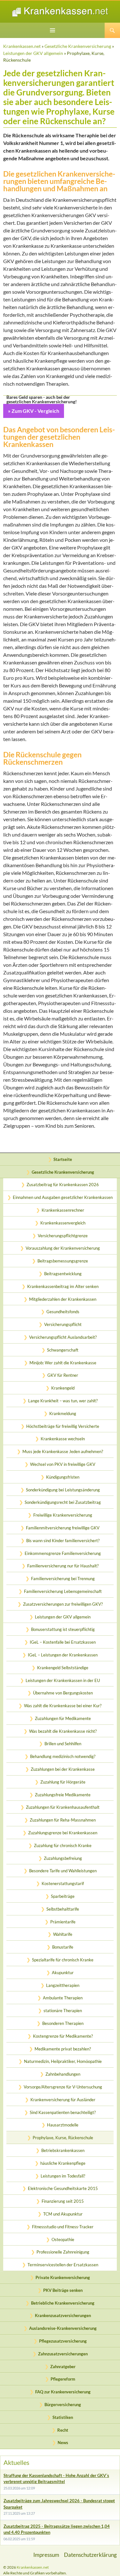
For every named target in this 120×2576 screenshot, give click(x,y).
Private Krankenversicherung (63, 2277)
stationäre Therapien (63, 2011)
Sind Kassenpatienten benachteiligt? (63, 2112)
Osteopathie (63, 2239)
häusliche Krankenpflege (63, 2163)
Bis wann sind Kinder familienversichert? (63, 1541)
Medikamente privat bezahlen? (63, 2049)
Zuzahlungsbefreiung (63, 1858)
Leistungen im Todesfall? (63, 2176)
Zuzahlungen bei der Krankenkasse (63, 1769)
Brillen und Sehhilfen (63, 1744)
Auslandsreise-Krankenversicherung (63, 2328)
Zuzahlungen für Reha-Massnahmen (63, 1820)
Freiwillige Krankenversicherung (63, 1515)
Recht (63, 2430)
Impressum (46, 2555)
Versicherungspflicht (63, 1324)
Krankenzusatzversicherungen (63, 2315)
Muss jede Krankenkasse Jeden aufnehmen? (63, 1451)
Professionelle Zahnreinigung (63, 2252)
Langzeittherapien (63, 1985)
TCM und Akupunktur (63, 2214)
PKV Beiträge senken (63, 2290)
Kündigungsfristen (63, 1477)
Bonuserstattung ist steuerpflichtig (63, 1629)
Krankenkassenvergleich (63, 1223)
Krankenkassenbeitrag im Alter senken (63, 1286)
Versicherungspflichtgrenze (63, 1236)
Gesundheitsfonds (63, 1312)
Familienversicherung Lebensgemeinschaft (63, 1591)
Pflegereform (63, 2379)
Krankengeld (63, 1388)
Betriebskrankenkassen (63, 2150)
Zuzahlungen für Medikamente (63, 1718)
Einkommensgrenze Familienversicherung (63, 1553)
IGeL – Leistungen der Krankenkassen (63, 1655)
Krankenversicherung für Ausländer (63, 2100)
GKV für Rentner (63, 1375)
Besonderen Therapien (63, 2023)
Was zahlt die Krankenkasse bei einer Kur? (63, 1706)
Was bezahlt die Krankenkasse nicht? (63, 1731)
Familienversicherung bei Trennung (63, 1579)
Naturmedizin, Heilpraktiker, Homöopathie (63, 2061)
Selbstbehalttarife (63, 1909)
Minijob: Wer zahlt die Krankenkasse (63, 1363)
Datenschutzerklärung (90, 2555)
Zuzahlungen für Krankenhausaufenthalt (63, 1807)
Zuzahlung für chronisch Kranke (63, 1845)
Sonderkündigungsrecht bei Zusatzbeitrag (63, 1502)
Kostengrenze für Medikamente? (63, 2036)
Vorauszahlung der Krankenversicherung (63, 1248)
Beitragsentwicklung (63, 1274)
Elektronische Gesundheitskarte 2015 (63, 2188)
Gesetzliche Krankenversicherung (78, 46)
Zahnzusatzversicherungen (63, 2354)
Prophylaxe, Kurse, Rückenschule (63, 2138)
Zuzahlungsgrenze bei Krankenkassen (63, 1833)
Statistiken (63, 2417)
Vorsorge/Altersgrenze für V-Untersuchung (63, 2087)
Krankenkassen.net (22, 46)
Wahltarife (63, 1934)
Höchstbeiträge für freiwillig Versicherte (63, 1426)
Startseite (63, 1159)
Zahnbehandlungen (63, 2074)
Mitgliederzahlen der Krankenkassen (63, 1299)
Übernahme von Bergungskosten (63, 1693)
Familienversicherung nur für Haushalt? (63, 1566)
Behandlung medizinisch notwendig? (63, 1756)
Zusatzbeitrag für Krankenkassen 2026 (63, 1185)
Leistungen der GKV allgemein (33, 53)
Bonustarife (63, 1947)
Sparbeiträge (63, 1896)
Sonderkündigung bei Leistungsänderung (63, 1490)
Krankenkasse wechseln (63, 1439)
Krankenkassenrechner (63, 1210)
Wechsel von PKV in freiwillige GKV (63, 1464)
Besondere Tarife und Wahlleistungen (63, 1871)
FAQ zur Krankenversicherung (63, 2392)
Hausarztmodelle (63, 2125)
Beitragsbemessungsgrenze (63, 1261)
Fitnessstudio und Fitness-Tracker (63, 2227)
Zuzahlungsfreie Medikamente (63, 1795)
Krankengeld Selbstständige (63, 1668)
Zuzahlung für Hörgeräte (63, 1782)
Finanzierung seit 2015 (63, 2201)
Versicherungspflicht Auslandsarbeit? (63, 1337)
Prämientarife (63, 1922)
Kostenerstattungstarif (63, 1883)
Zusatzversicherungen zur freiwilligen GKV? (63, 1604)
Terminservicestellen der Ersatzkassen (63, 2265)
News (63, 2443)
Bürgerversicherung (63, 2405)
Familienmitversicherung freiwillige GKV (63, 1528)
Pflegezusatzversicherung (63, 2341)
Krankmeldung (63, 1413)
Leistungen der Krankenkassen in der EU (63, 1680)
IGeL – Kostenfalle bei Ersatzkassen (63, 1642)
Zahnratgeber (63, 2367)
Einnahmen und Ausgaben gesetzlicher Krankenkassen (63, 1197)
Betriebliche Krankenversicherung (63, 2303)
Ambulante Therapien (63, 1998)
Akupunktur (63, 1973)
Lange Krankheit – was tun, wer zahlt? (63, 1401)
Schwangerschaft (63, 1350)
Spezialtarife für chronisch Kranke (63, 1960)
